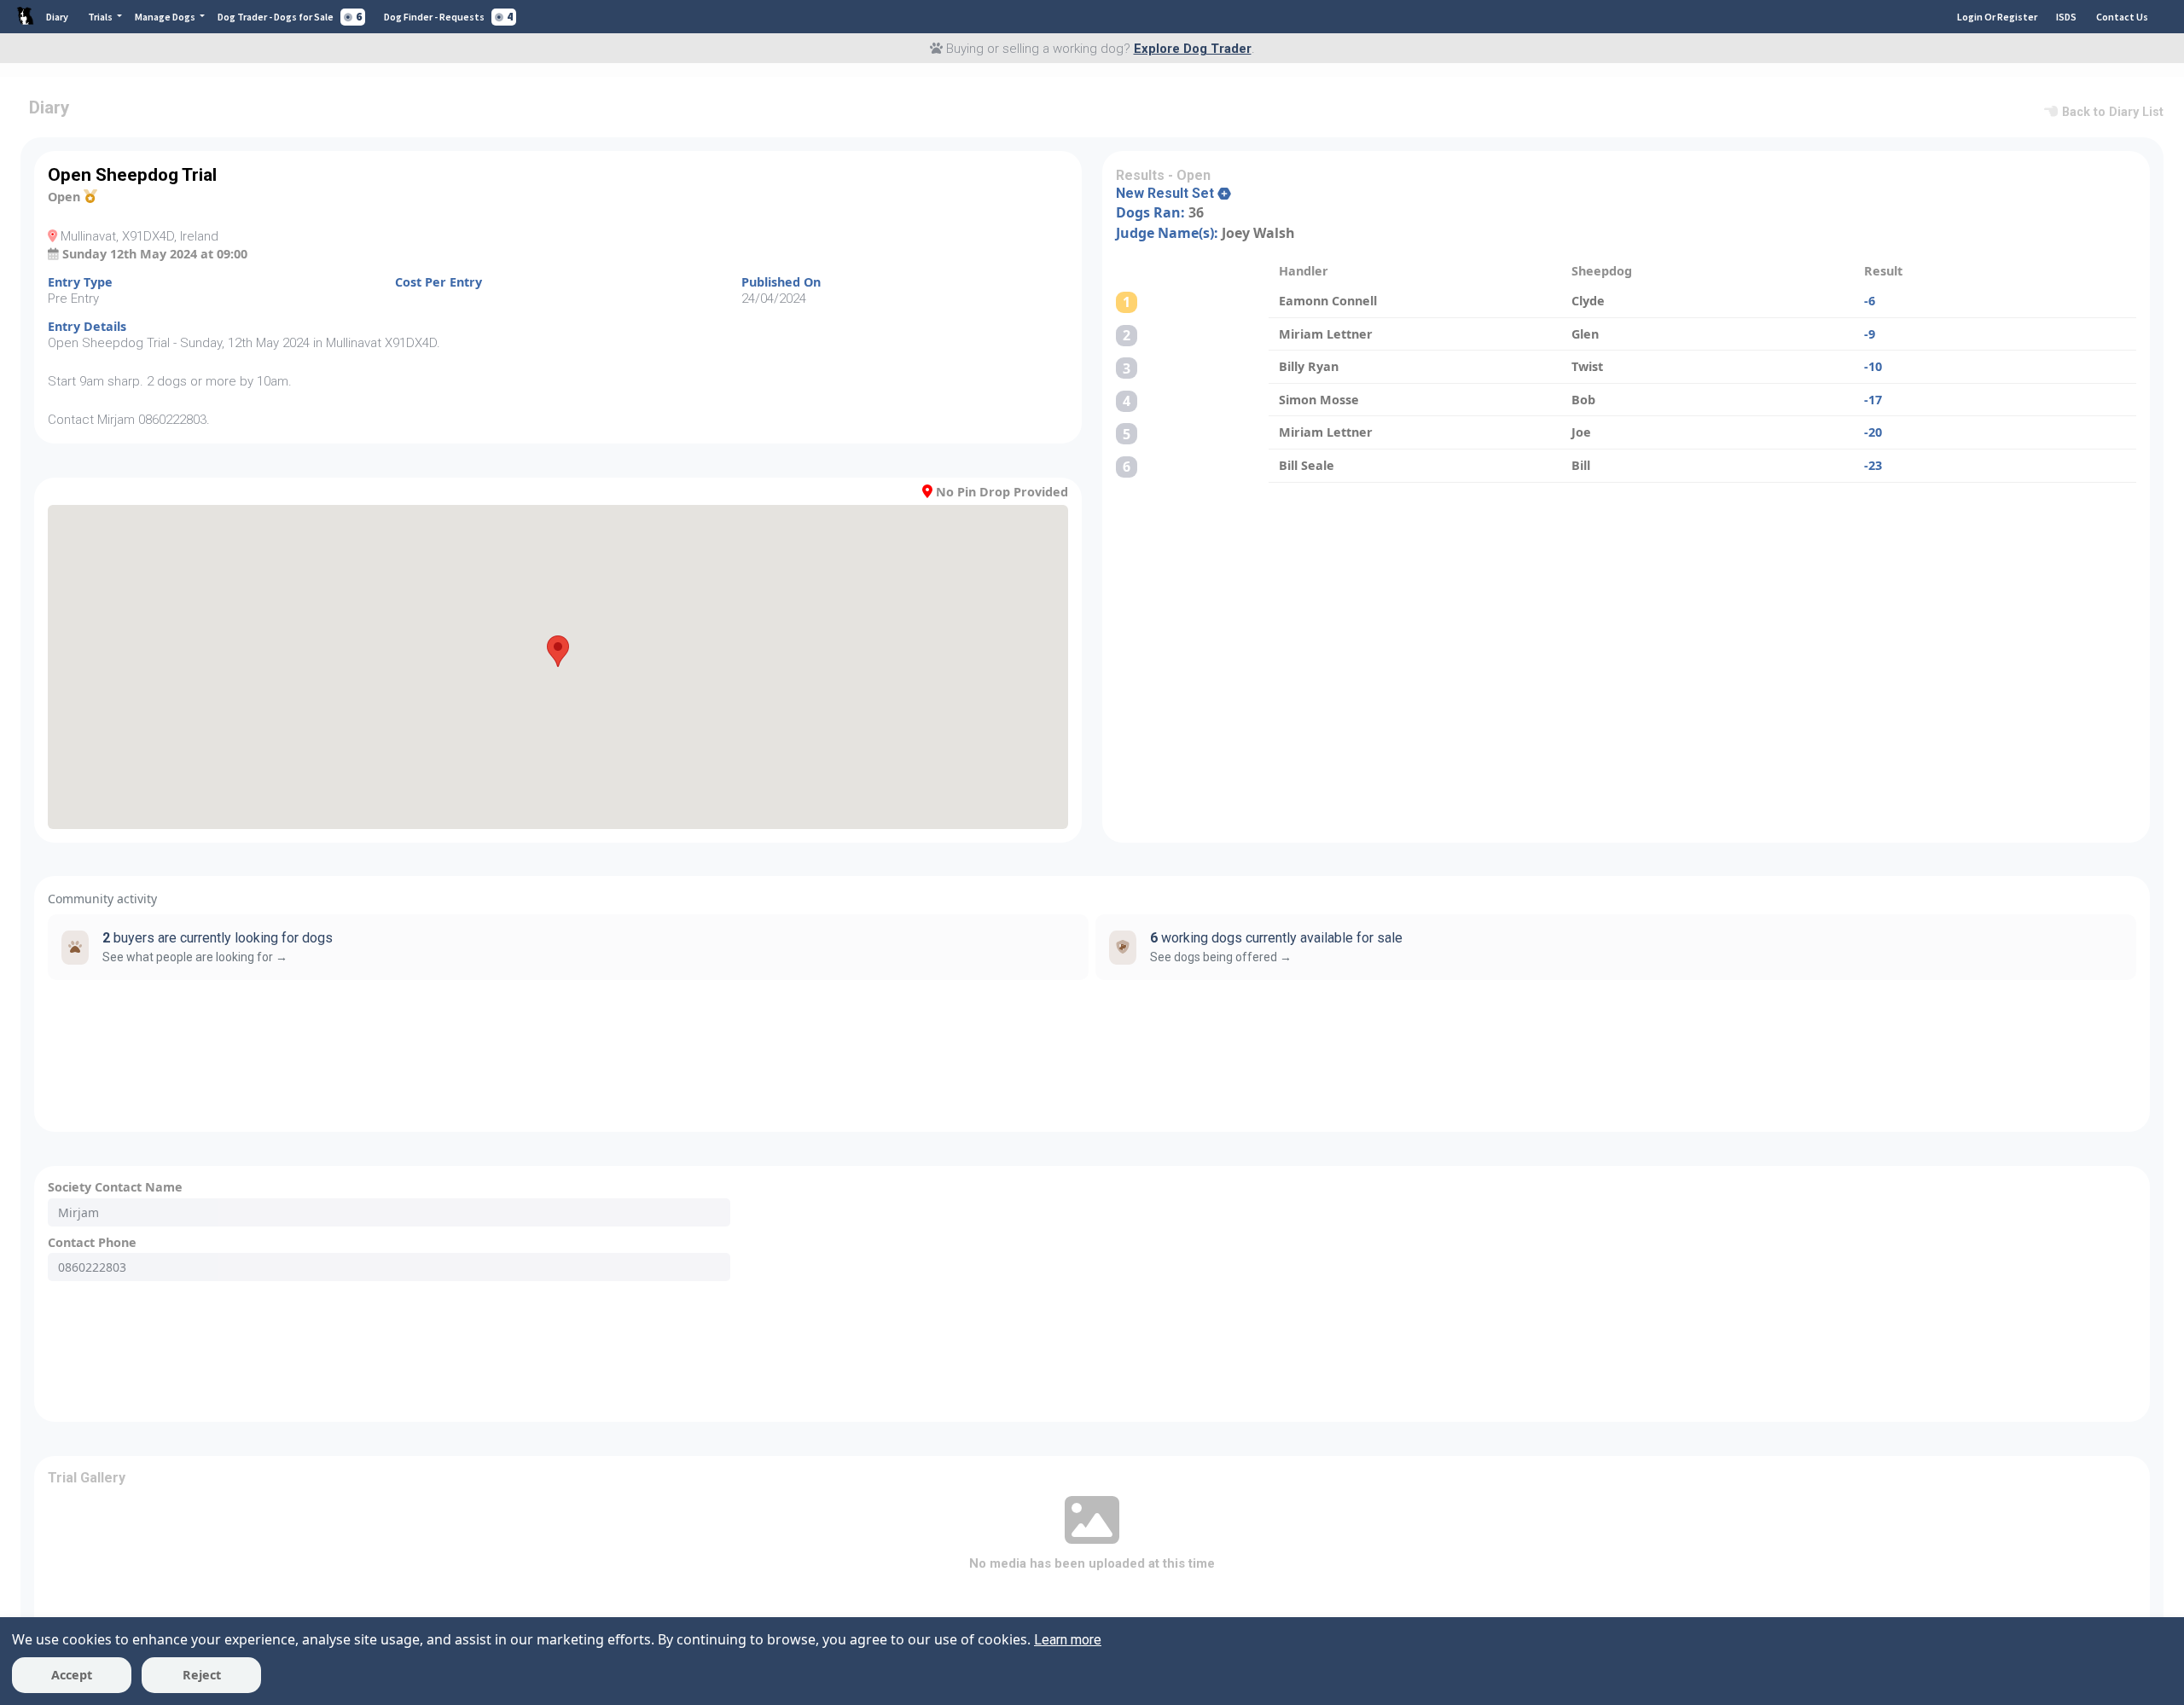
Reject (202, 1675)
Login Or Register (1997, 17)
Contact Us (2122, 17)
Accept (72, 1675)
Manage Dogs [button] (166, 17)
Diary (57, 17)
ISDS (2066, 17)
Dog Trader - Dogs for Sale (290, 17)
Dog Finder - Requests (448, 17)
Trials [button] (101, 17)
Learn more (1068, 1640)
